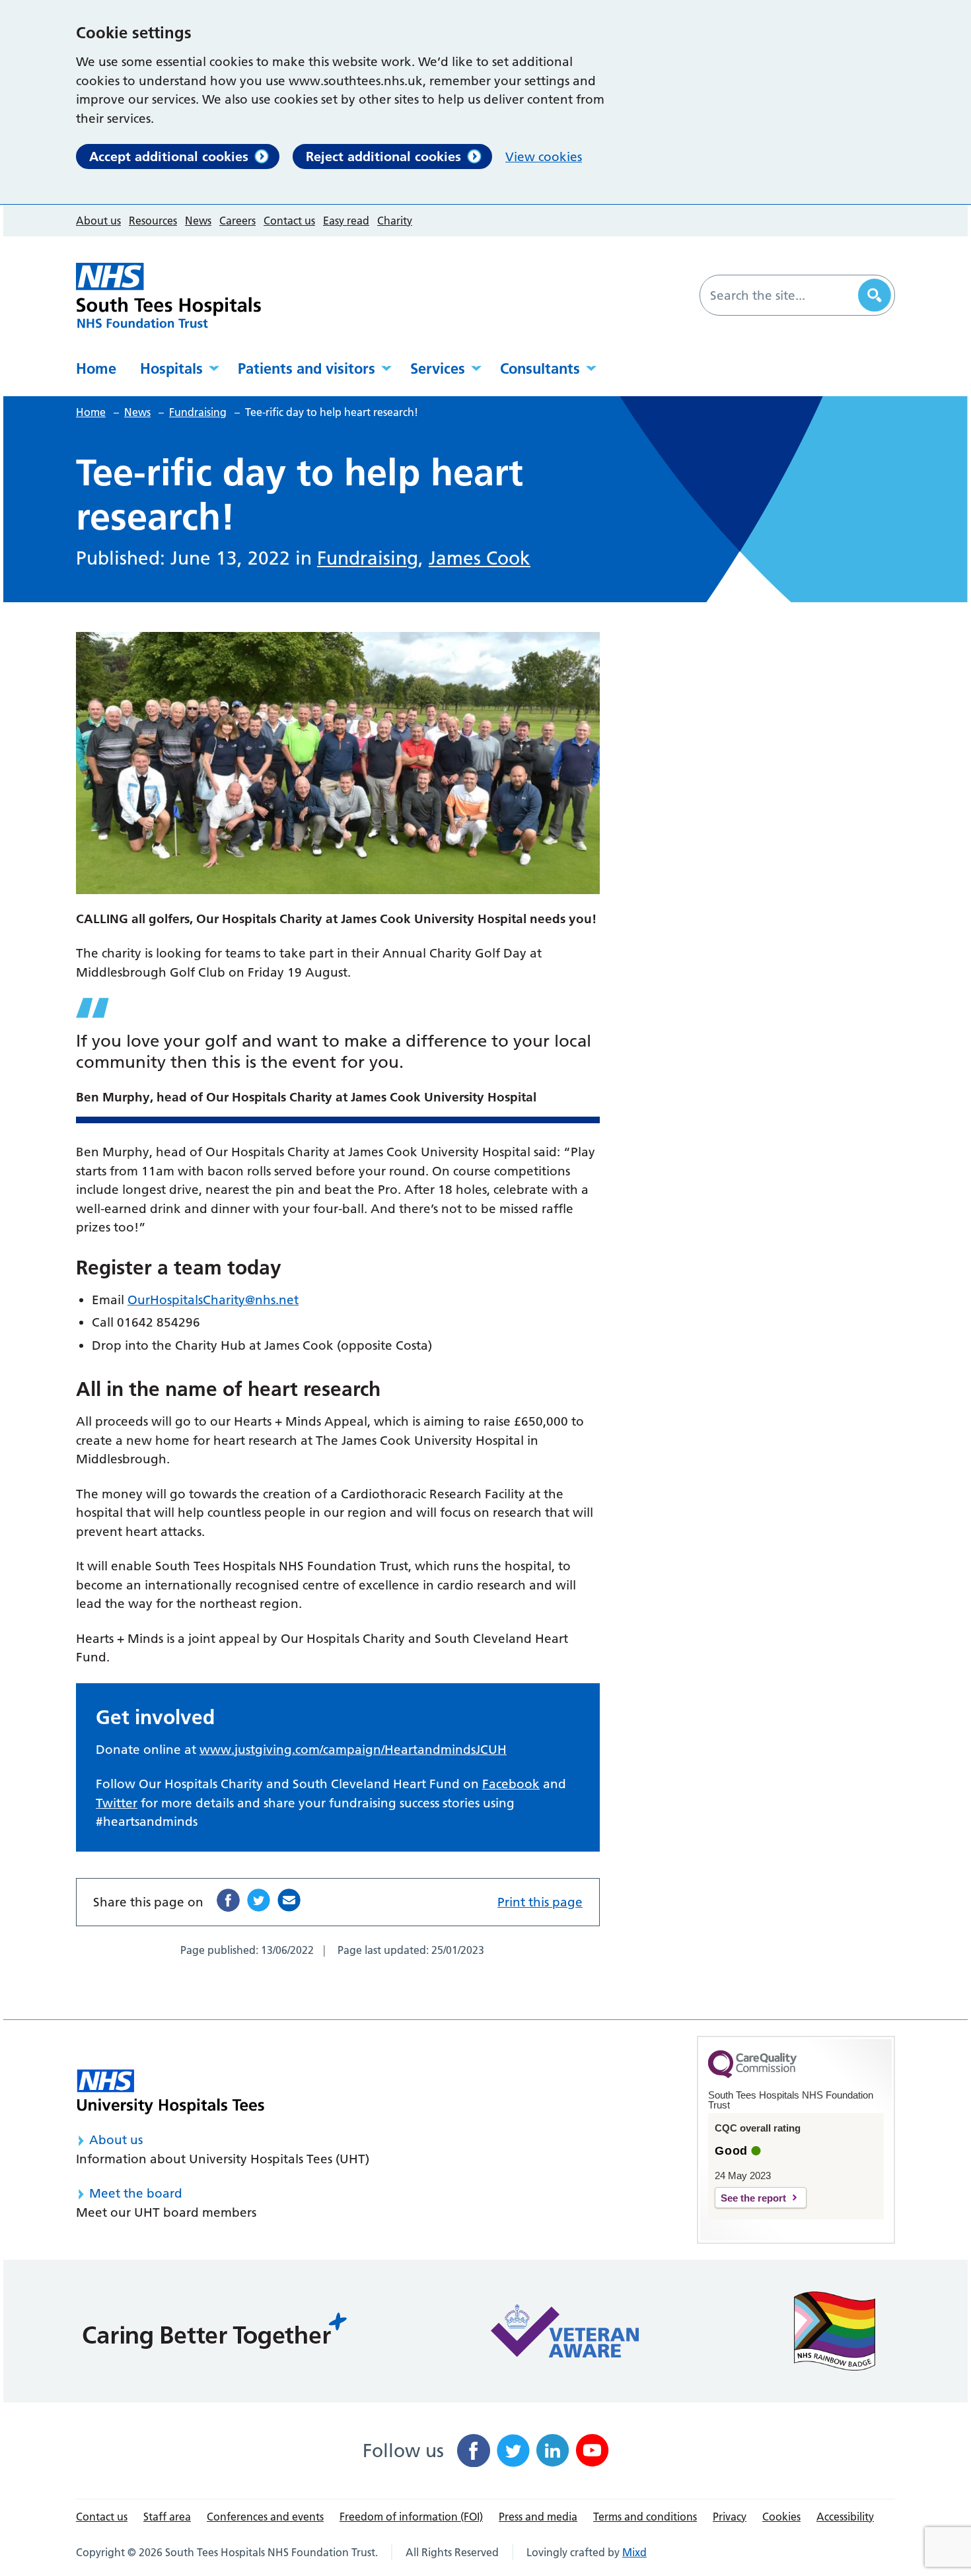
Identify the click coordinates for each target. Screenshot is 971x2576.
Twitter (117, 1803)
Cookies (781, 2517)
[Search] (875, 295)
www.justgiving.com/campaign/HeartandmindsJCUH (353, 1750)
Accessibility (845, 2517)
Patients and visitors (306, 368)
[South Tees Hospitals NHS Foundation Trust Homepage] (168, 296)
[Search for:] (781, 295)
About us (98, 221)
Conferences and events (265, 2517)
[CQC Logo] (752, 2075)
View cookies (544, 157)
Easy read (346, 221)
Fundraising (368, 558)
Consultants (540, 368)
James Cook (480, 558)
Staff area (167, 2517)
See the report (753, 2198)
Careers (237, 221)
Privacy (730, 2517)
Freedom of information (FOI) (411, 2517)
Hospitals (171, 368)
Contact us (289, 221)
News (198, 221)
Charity (395, 221)
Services (438, 368)
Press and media (538, 2517)
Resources (153, 221)
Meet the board (136, 2193)
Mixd (634, 2552)
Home (96, 368)
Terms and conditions (645, 2517)
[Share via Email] (289, 1900)
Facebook (511, 1784)
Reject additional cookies (383, 157)
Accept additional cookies (169, 157)
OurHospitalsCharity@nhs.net (213, 1300)
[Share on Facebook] (228, 1900)
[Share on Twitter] (259, 1900)
